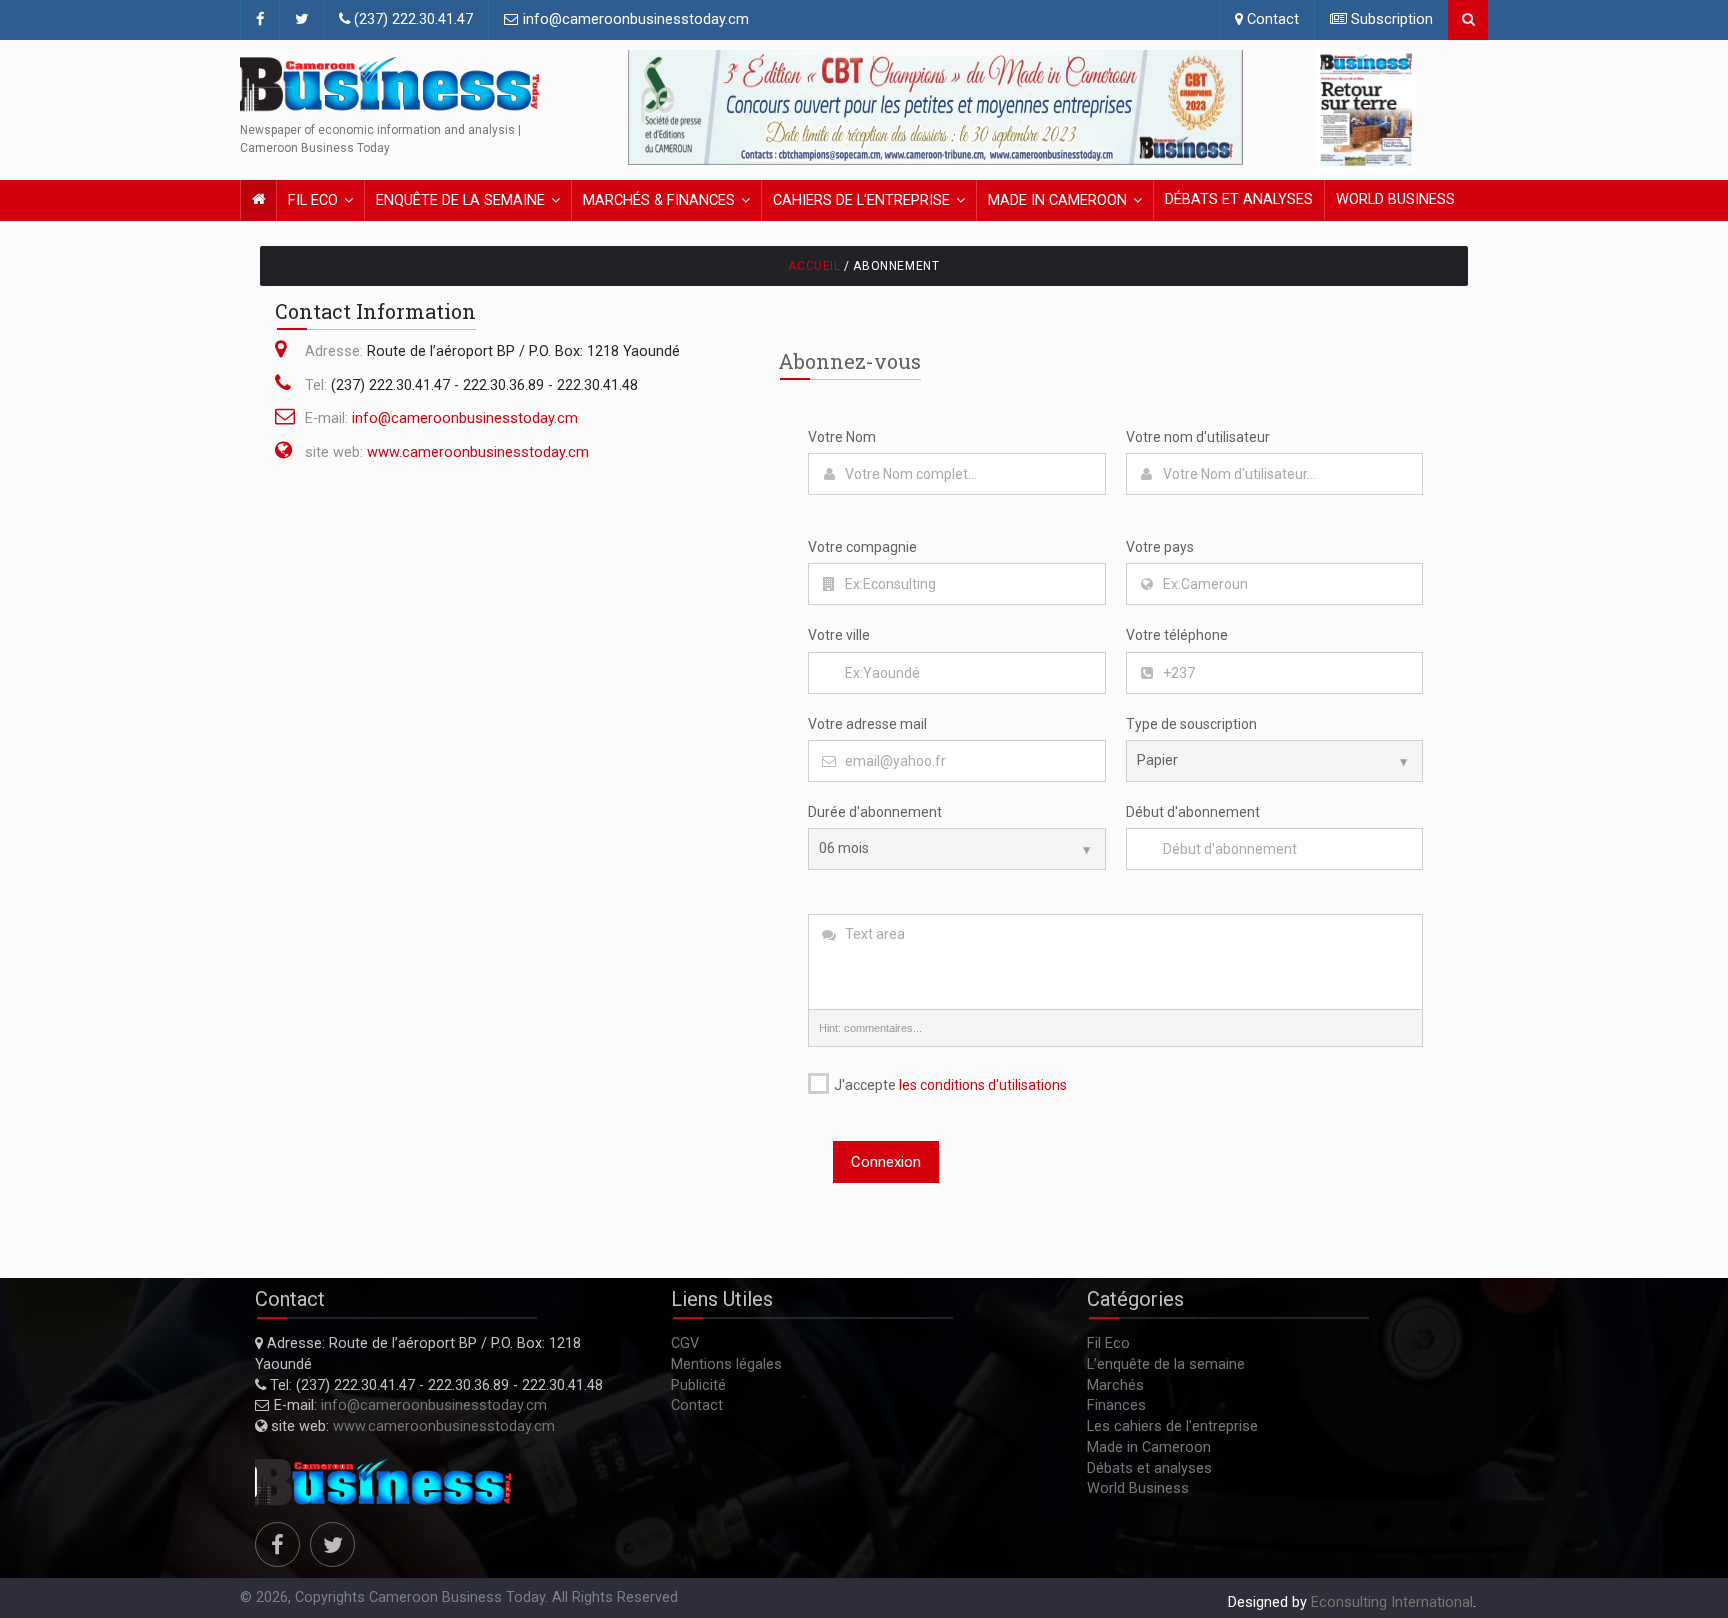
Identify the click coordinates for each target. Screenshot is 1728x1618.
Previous (648, 108)
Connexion (886, 1162)
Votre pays (1160, 547)
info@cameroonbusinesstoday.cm (634, 19)
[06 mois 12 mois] (956, 849)
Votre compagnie (862, 547)
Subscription (1390, 19)
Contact (1271, 19)
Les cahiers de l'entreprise (1172, 1426)
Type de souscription (1191, 724)
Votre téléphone (1177, 635)
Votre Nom (842, 437)
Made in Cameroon (1057, 200)
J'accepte (949, 1085)
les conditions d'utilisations (983, 1085)
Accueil (814, 266)
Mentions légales (726, 1364)
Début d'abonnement (1193, 812)
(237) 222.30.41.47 (411, 19)
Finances (1116, 1405)
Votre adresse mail (867, 724)
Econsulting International (1392, 1602)
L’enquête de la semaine (1166, 1364)
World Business (1395, 199)
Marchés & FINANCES (659, 200)
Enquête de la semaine (460, 200)
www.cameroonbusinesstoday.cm (478, 452)
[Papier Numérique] (1274, 761)
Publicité (698, 1385)
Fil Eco (313, 200)
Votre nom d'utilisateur (1198, 437)
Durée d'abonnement (875, 812)
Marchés (1115, 1385)
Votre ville (839, 635)
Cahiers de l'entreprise (861, 200)
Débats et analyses (1239, 199)
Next (1223, 108)
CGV (685, 1343)
